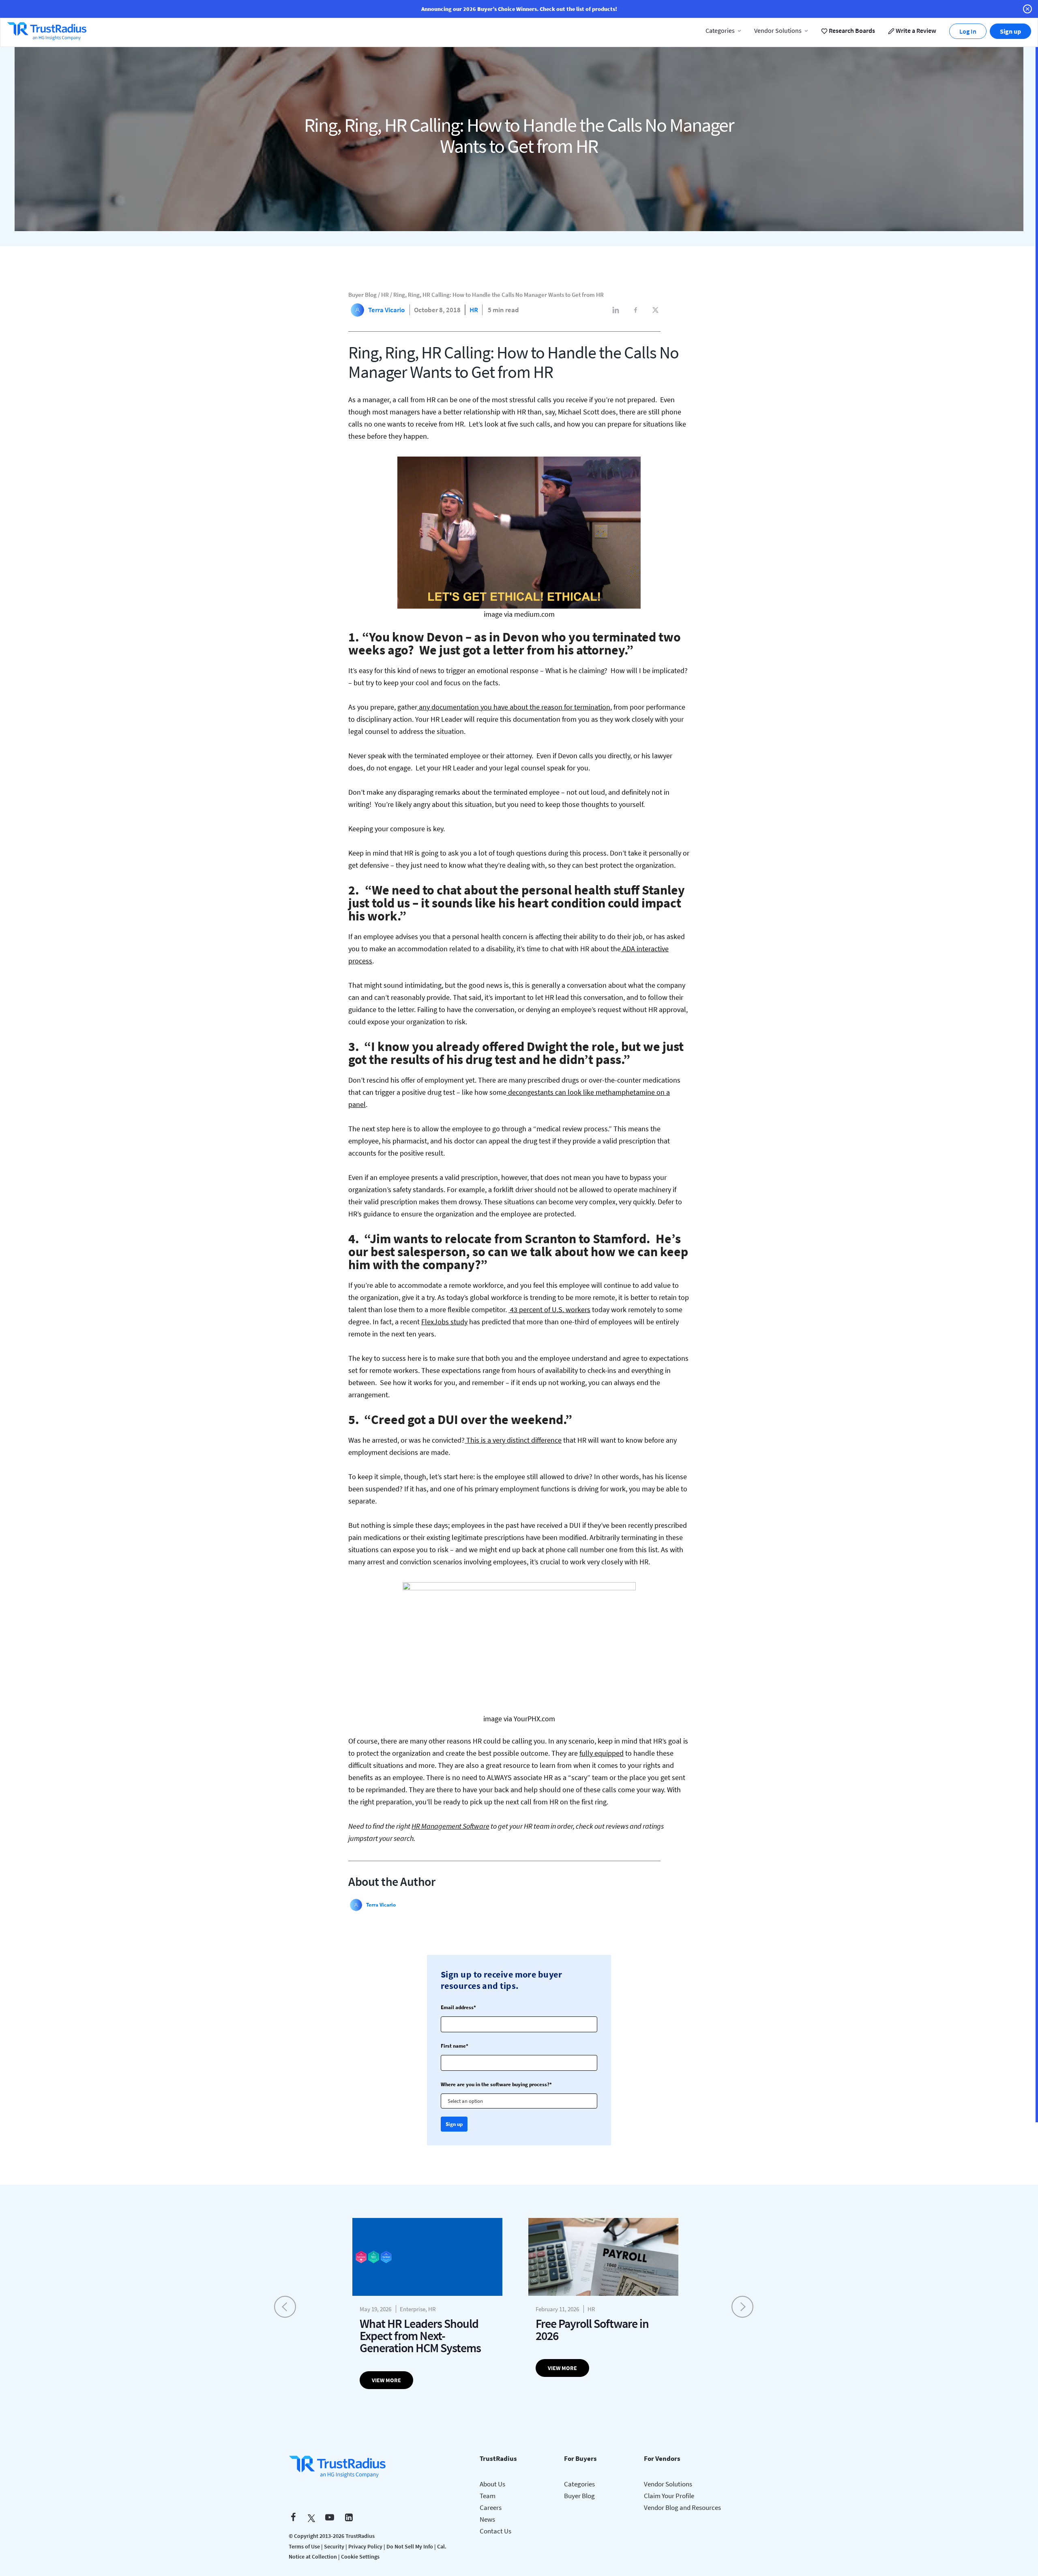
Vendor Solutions (778, 30)
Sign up (1010, 31)
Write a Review (915, 30)
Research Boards (851, 30)
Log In (968, 31)
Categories (720, 30)
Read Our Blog (519, 1348)
